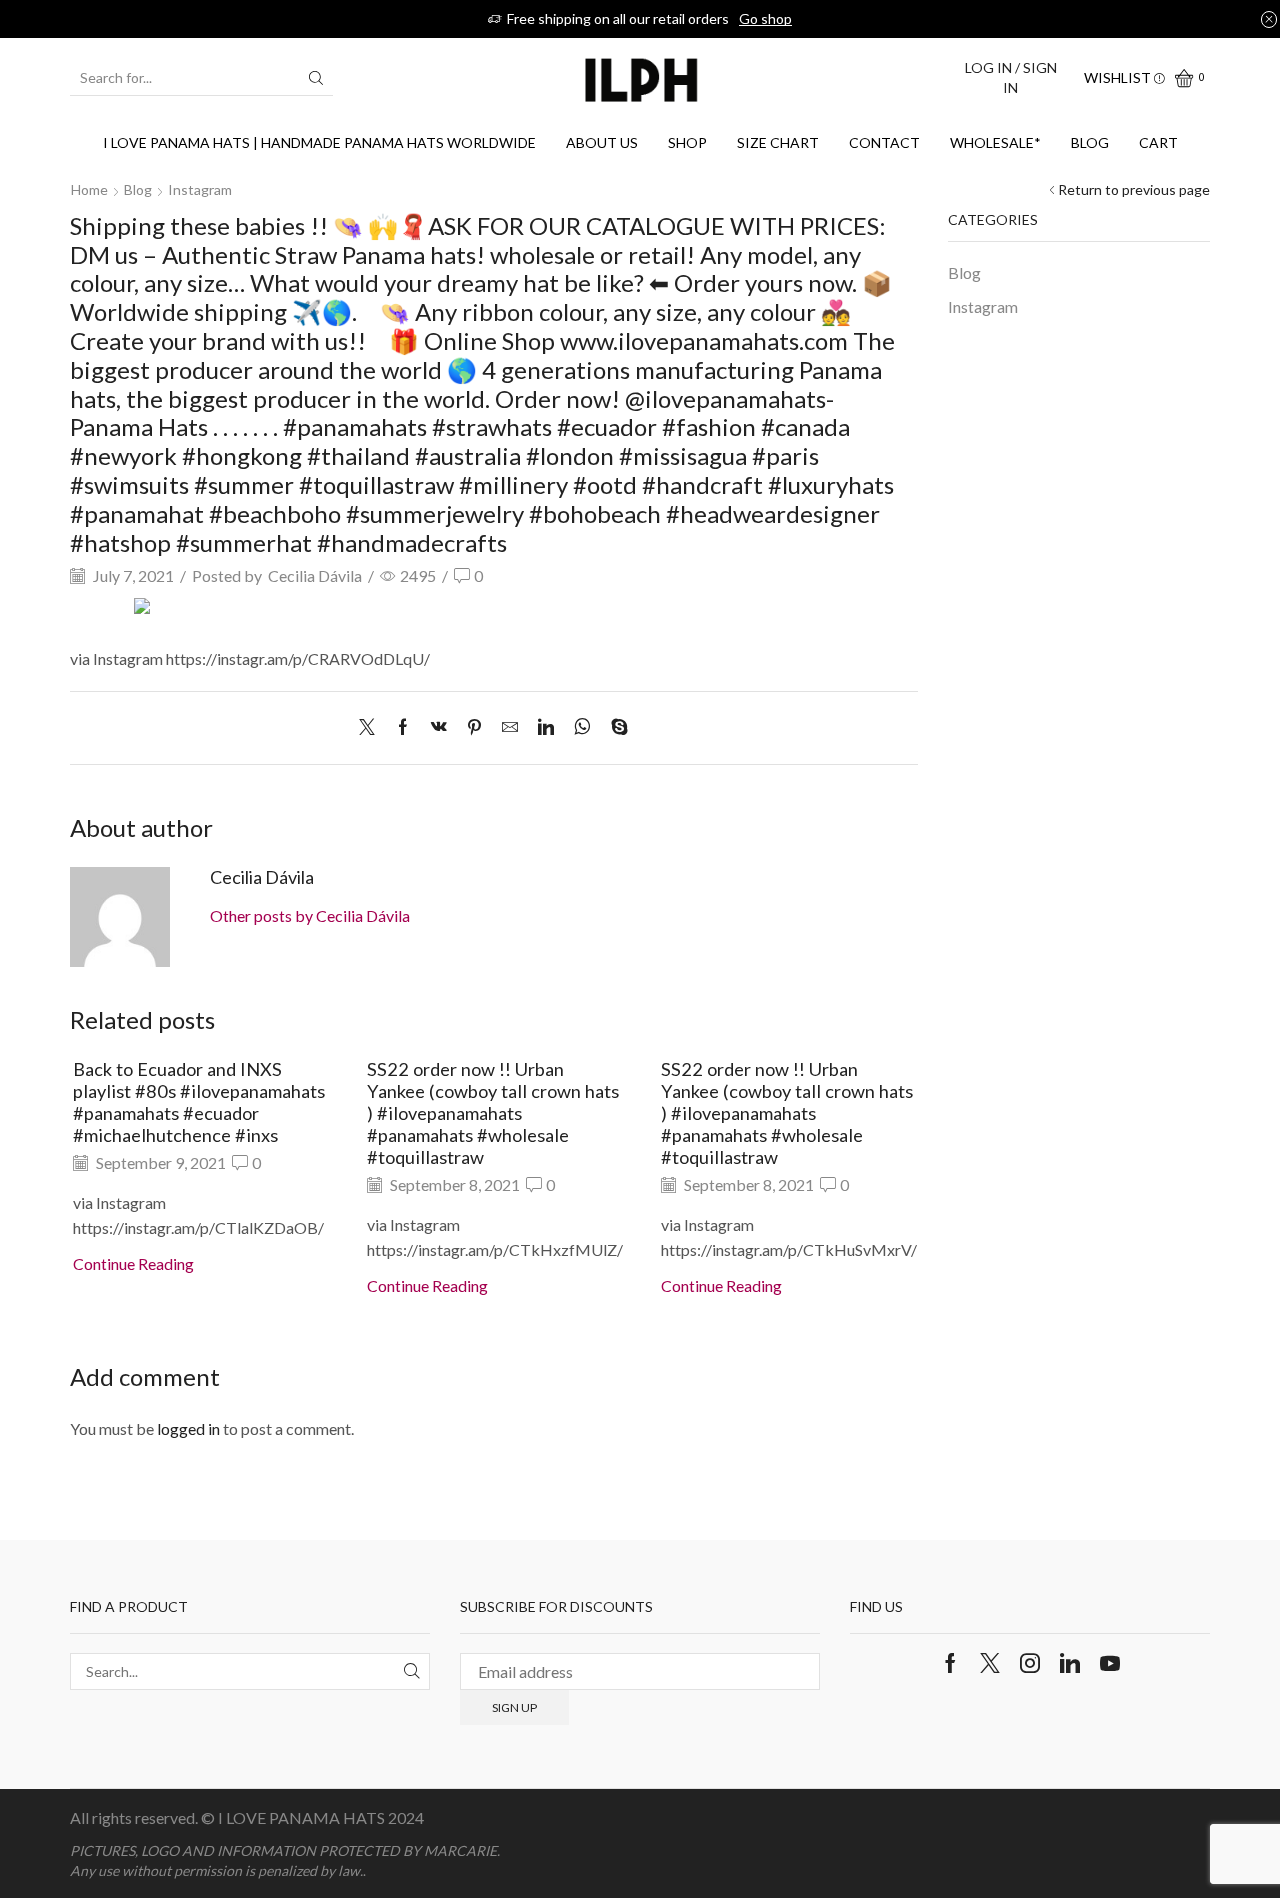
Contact (884, 142)
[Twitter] (372, 727)
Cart (1158, 142)
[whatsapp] (582, 727)
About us (602, 142)
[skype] (614, 727)
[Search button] (316, 78)
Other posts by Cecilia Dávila (310, 915)
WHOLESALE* (995, 142)
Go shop (765, 18)
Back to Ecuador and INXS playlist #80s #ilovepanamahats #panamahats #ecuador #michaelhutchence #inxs (199, 1102)
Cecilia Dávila (315, 575)
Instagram (200, 189)
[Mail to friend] (510, 727)
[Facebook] (403, 727)
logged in (188, 1428)
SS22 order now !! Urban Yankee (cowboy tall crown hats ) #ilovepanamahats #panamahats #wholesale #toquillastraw (493, 1112)
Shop (687, 142)
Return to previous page (1134, 189)
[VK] (439, 727)
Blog (1090, 142)
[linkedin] (546, 727)
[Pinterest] (474, 727)
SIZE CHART (778, 142)
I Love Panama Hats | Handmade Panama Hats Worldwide (319, 142)
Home (89, 189)
